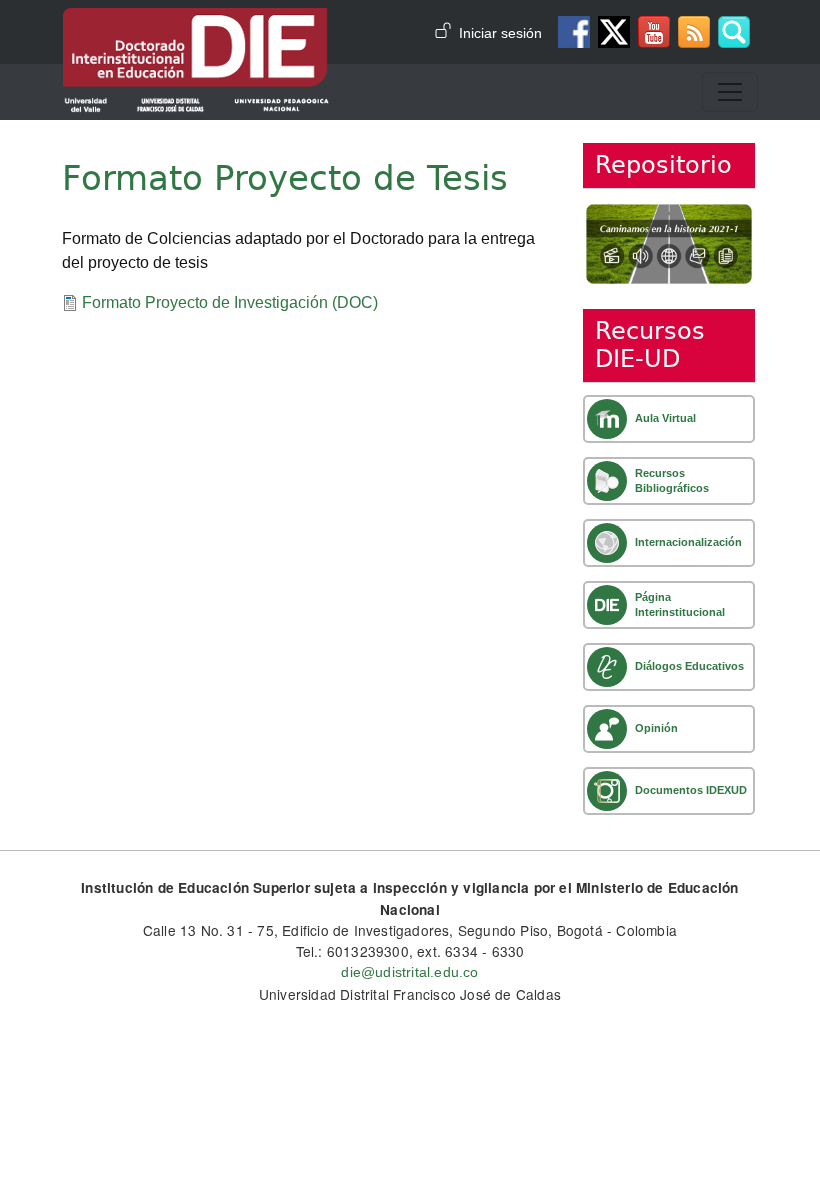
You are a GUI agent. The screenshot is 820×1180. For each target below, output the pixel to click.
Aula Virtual (665, 418)
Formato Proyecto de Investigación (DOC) (230, 302)
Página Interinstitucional (680, 604)
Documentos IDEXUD (691, 790)
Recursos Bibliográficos (672, 480)
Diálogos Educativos (689, 666)
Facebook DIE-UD (574, 32)
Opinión (656, 728)
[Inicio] (196, 22)
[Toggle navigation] (730, 92)
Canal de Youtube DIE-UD (654, 32)
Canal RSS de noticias (694, 32)
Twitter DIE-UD (614, 32)
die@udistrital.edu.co (409, 972)
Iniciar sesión (500, 33)
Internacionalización (688, 542)
